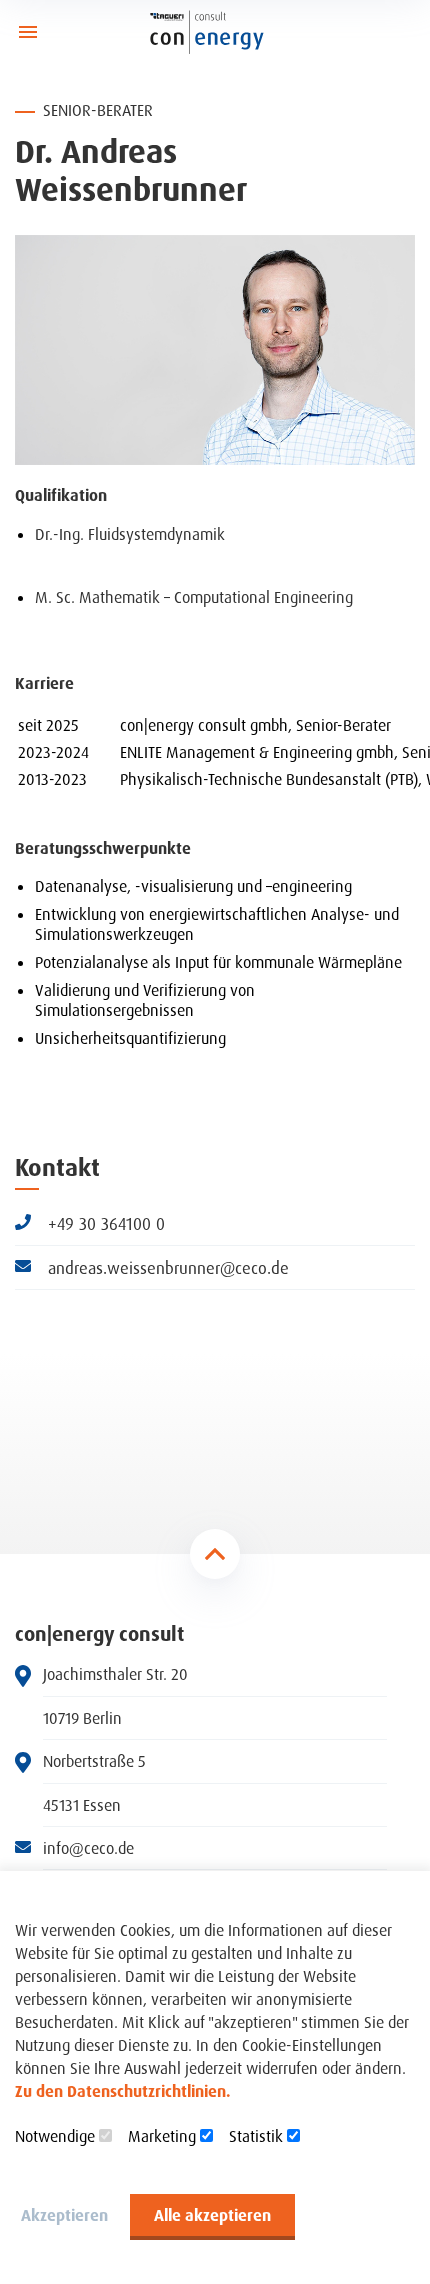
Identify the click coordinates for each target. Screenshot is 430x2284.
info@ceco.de (88, 1848)
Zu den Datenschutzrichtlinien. (123, 2091)
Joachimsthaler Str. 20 (115, 1674)
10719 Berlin (82, 1718)
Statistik (256, 2136)
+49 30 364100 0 (104, 1223)
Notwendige (55, 2136)
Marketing (162, 2136)
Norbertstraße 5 (94, 1761)
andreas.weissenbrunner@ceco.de (166, 1267)
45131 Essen (82, 1805)
